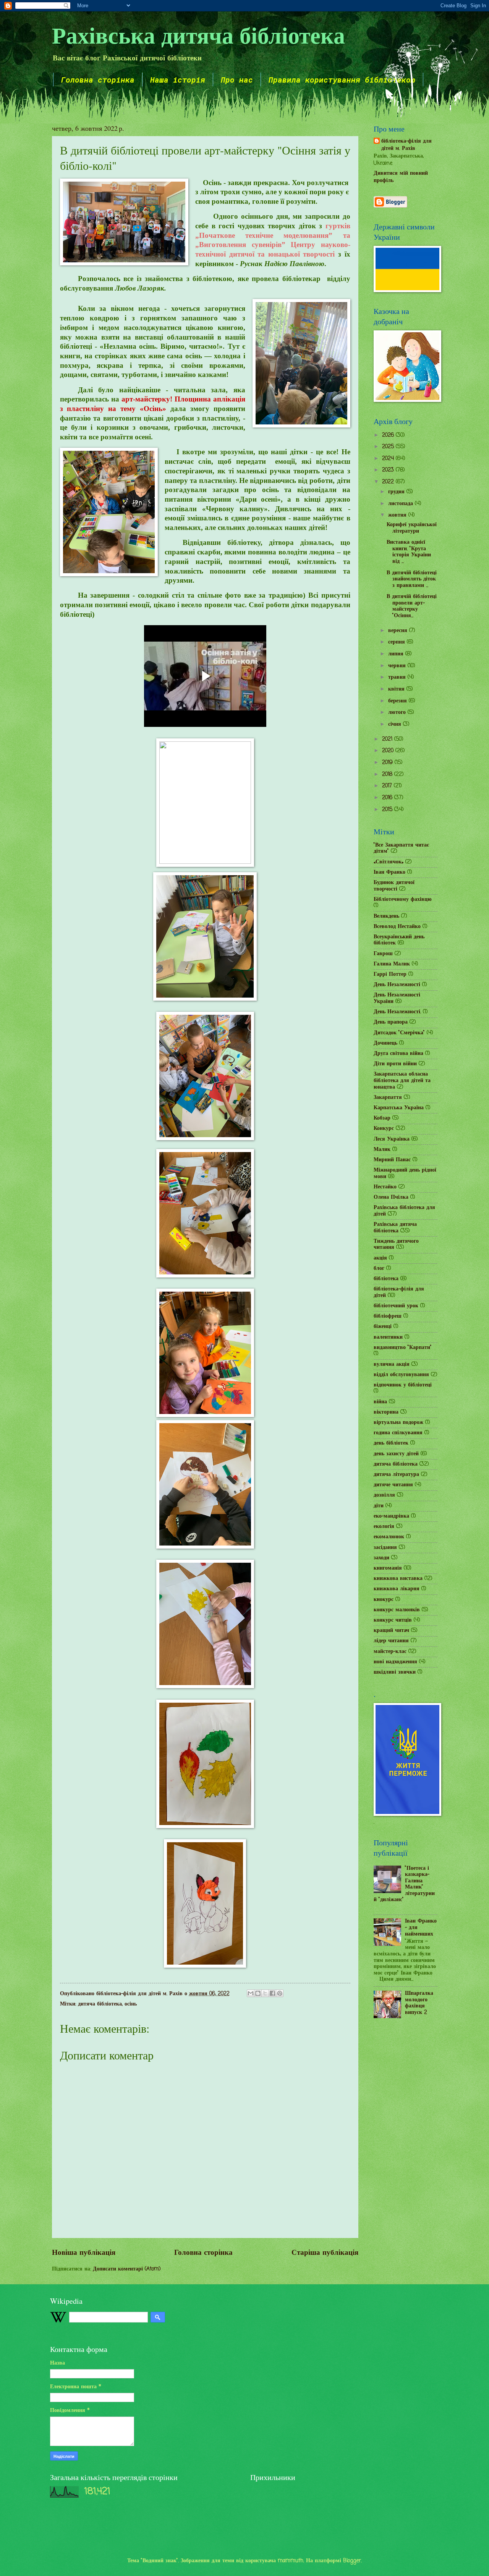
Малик (382, 1150)
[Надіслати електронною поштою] (251, 1993)
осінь (131, 2004)
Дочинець (385, 1043)
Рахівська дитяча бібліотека (198, 35)
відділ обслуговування (401, 1375)
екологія (384, 1527)
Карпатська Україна (399, 1108)
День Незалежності (397, 985)
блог (379, 1268)
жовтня (398, 515)
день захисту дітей (396, 1454)
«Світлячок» (389, 862)
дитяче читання (393, 1485)
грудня (397, 492)
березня (398, 701)
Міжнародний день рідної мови (405, 1173)
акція (380, 1258)
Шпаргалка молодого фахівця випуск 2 (419, 2003)
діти (379, 1506)
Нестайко (385, 1187)
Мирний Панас (392, 1160)
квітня (397, 689)
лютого (398, 713)
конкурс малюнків (397, 1610)
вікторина (386, 1412)
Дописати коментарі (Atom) (127, 2269)
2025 (389, 447)
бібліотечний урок (396, 1306)
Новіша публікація (84, 2253)
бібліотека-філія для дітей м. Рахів (406, 145)
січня (396, 724)
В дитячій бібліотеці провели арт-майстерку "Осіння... (412, 606)
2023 (389, 470)
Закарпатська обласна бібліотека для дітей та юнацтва (402, 1081)
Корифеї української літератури (412, 528)
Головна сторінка (98, 80)
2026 (389, 435)
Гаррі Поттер (390, 974)
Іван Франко (389, 872)
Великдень (386, 916)
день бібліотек (391, 1443)
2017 (388, 786)
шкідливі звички (395, 1672)
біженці (383, 1327)
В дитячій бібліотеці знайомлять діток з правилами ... (412, 579)
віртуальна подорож (398, 1423)
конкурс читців (393, 1620)
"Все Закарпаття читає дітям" (401, 848)
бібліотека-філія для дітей (399, 1292)
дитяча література (396, 1475)
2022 (389, 482)
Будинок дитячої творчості (394, 886)
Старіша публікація (325, 2253)
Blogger (352, 2561)
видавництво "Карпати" (403, 1348)
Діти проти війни (395, 1064)
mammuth (291, 2561)
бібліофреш (388, 1316)
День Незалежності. (397, 1012)
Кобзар (382, 1118)
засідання (385, 1548)
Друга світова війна (398, 1054)
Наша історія (178, 80)
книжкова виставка (398, 1579)
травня (398, 677)
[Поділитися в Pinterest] (280, 1993)
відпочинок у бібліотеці (403, 1385)
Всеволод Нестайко (397, 927)
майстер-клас (390, 1652)
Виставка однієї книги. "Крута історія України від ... (409, 552)
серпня (398, 642)
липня (397, 654)
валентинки (388, 1337)
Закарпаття (388, 1098)
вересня (399, 631)
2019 (388, 763)
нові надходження (395, 1662)
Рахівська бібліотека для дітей (404, 1211)
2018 (388, 774)
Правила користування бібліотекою (342, 80)
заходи (381, 1558)
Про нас (237, 80)
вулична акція (392, 1364)
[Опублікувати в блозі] (258, 1993)
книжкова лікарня (397, 1589)
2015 (388, 810)
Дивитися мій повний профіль (401, 177)
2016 (388, 798)
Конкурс (384, 1129)
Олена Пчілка (391, 1197)
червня (398, 666)
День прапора (391, 1022)
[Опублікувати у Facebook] (272, 1993)
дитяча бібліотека (100, 2004)
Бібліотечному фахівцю (403, 900)
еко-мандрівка (391, 1516)
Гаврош (383, 954)
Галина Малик (392, 964)
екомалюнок (389, 1537)
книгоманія (388, 1568)
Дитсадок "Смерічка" (399, 1033)
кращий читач (391, 1631)
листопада (402, 504)
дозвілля (384, 1495)
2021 (388, 739)
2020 (389, 751)
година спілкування (398, 1433)
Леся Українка (392, 1139)
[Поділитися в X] (265, 1993)
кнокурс (384, 1600)
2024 (389, 459)
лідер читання (391, 1641)
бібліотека (386, 1279)
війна (380, 1402)
